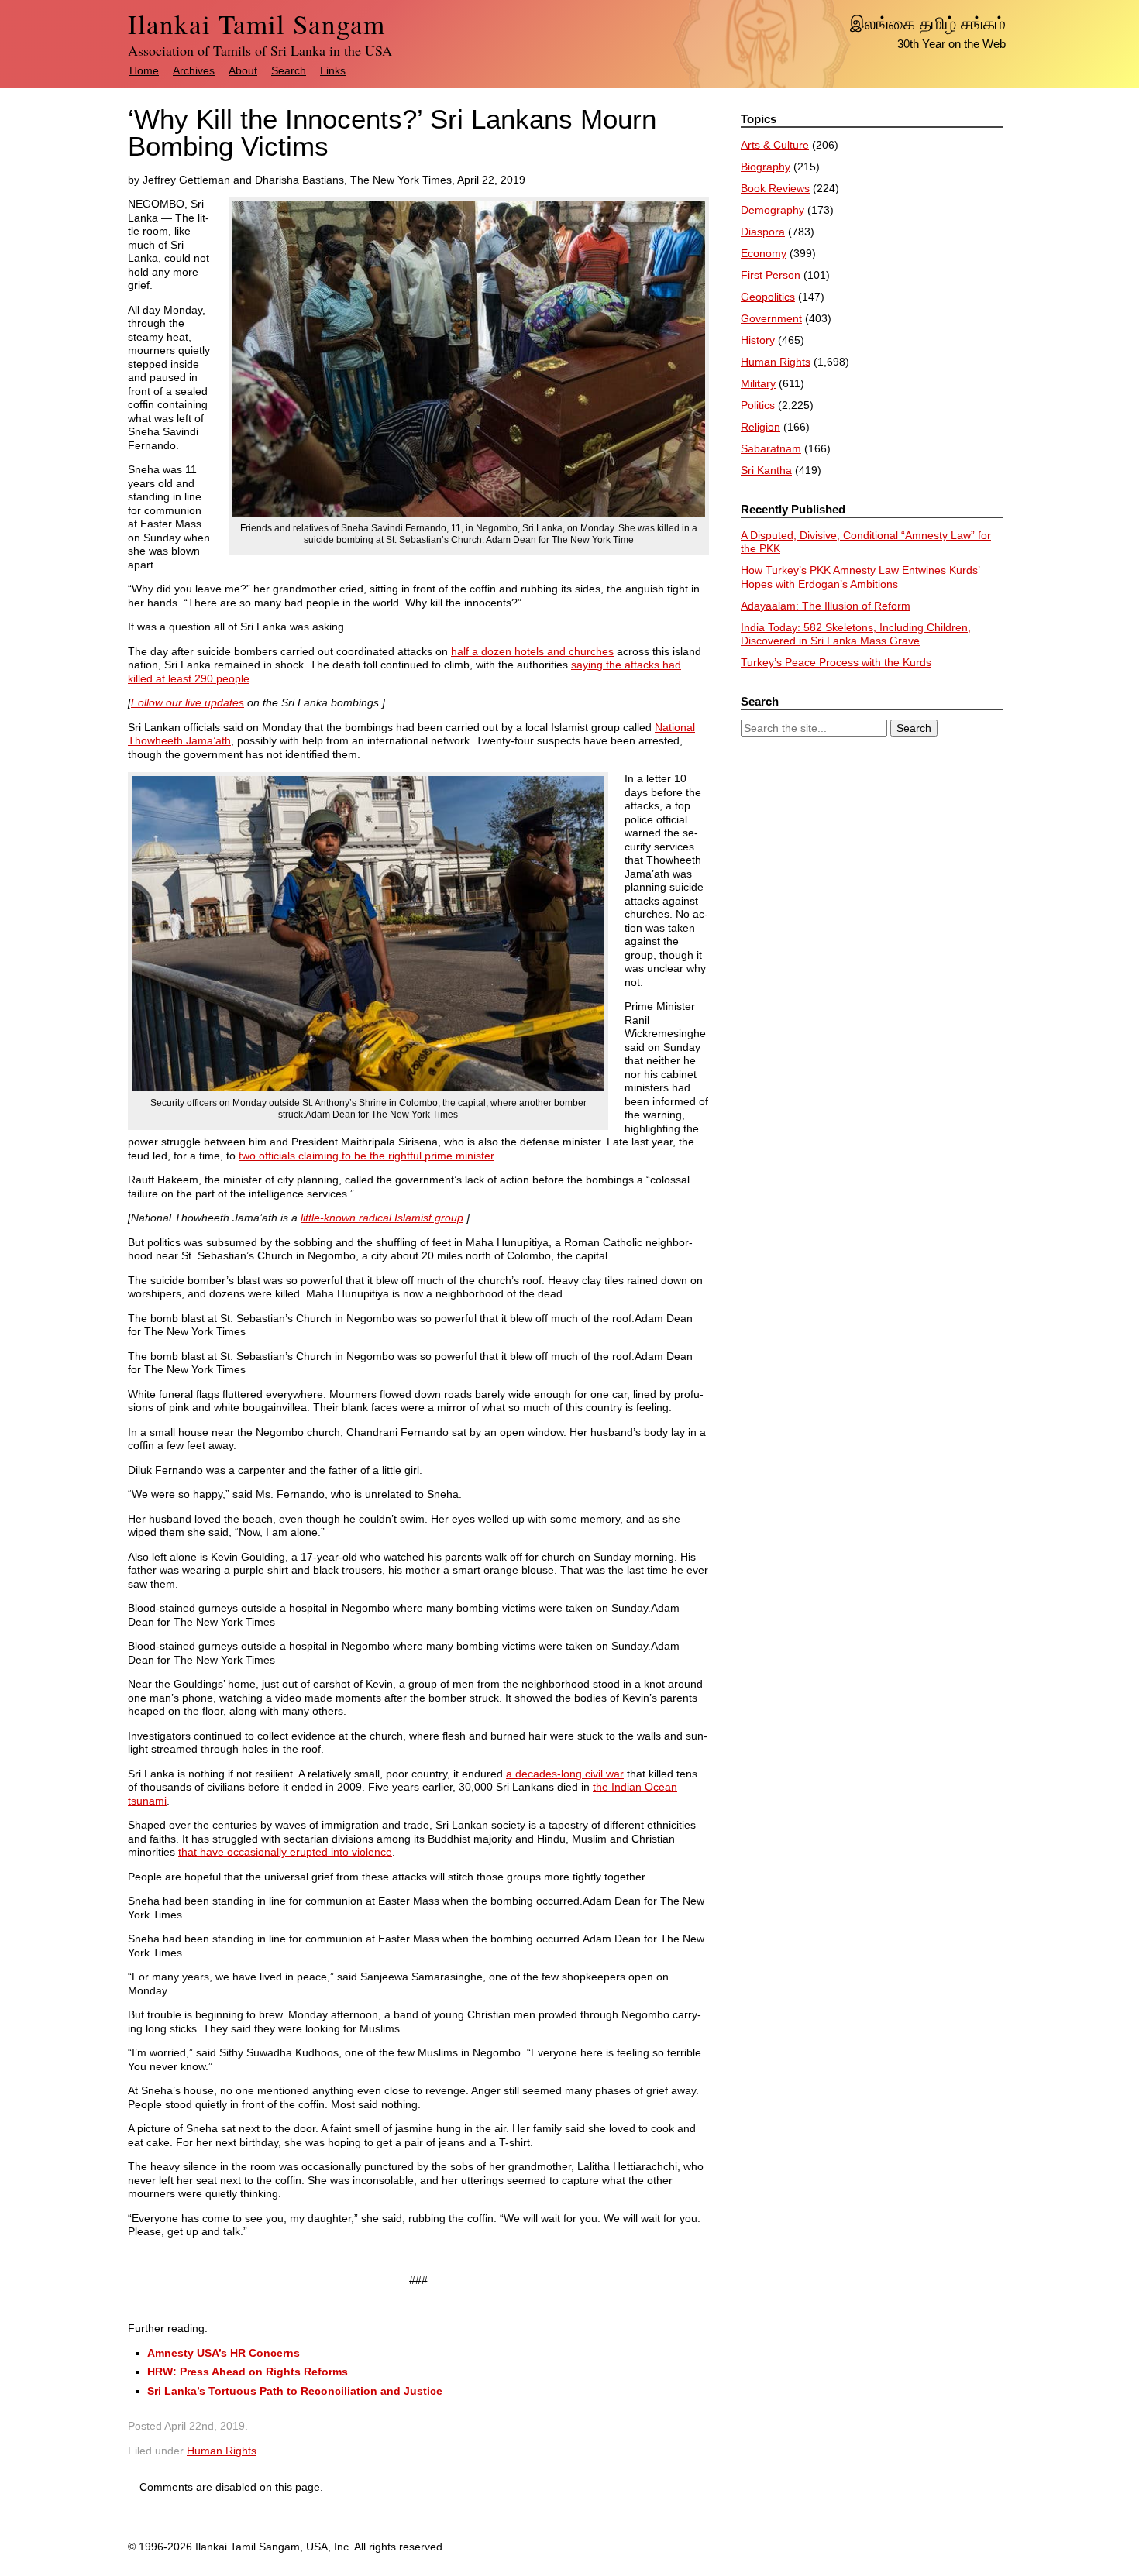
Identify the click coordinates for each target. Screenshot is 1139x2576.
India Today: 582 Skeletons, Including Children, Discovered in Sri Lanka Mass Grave (856, 634)
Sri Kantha (766, 470)
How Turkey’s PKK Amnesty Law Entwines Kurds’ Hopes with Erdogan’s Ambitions (860, 577)
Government (771, 318)
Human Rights (222, 2451)
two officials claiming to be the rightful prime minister (366, 1156)
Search (289, 70)
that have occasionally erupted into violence (285, 1852)
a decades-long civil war (565, 1774)
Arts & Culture (775, 145)
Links (333, 70)
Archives (194, 70)
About (243, 70)
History (758, 340)
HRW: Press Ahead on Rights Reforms (248, 2372)
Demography (773, 210)
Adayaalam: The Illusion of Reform (826, 606)
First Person (771, 275)
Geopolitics (768, 297)
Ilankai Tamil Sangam (256, 24)
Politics (758, 405)
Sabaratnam (771, 448)
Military (758, 383)
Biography (766, 167)
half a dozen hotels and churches (532, 651)
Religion (760, 427)
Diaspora (763, 232)
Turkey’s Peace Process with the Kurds (836, 662)
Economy (764, 253)
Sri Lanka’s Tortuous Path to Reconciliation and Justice (295, 2391)
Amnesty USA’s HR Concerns (224, 2353)
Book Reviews (775, 188)
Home (144, 70)
